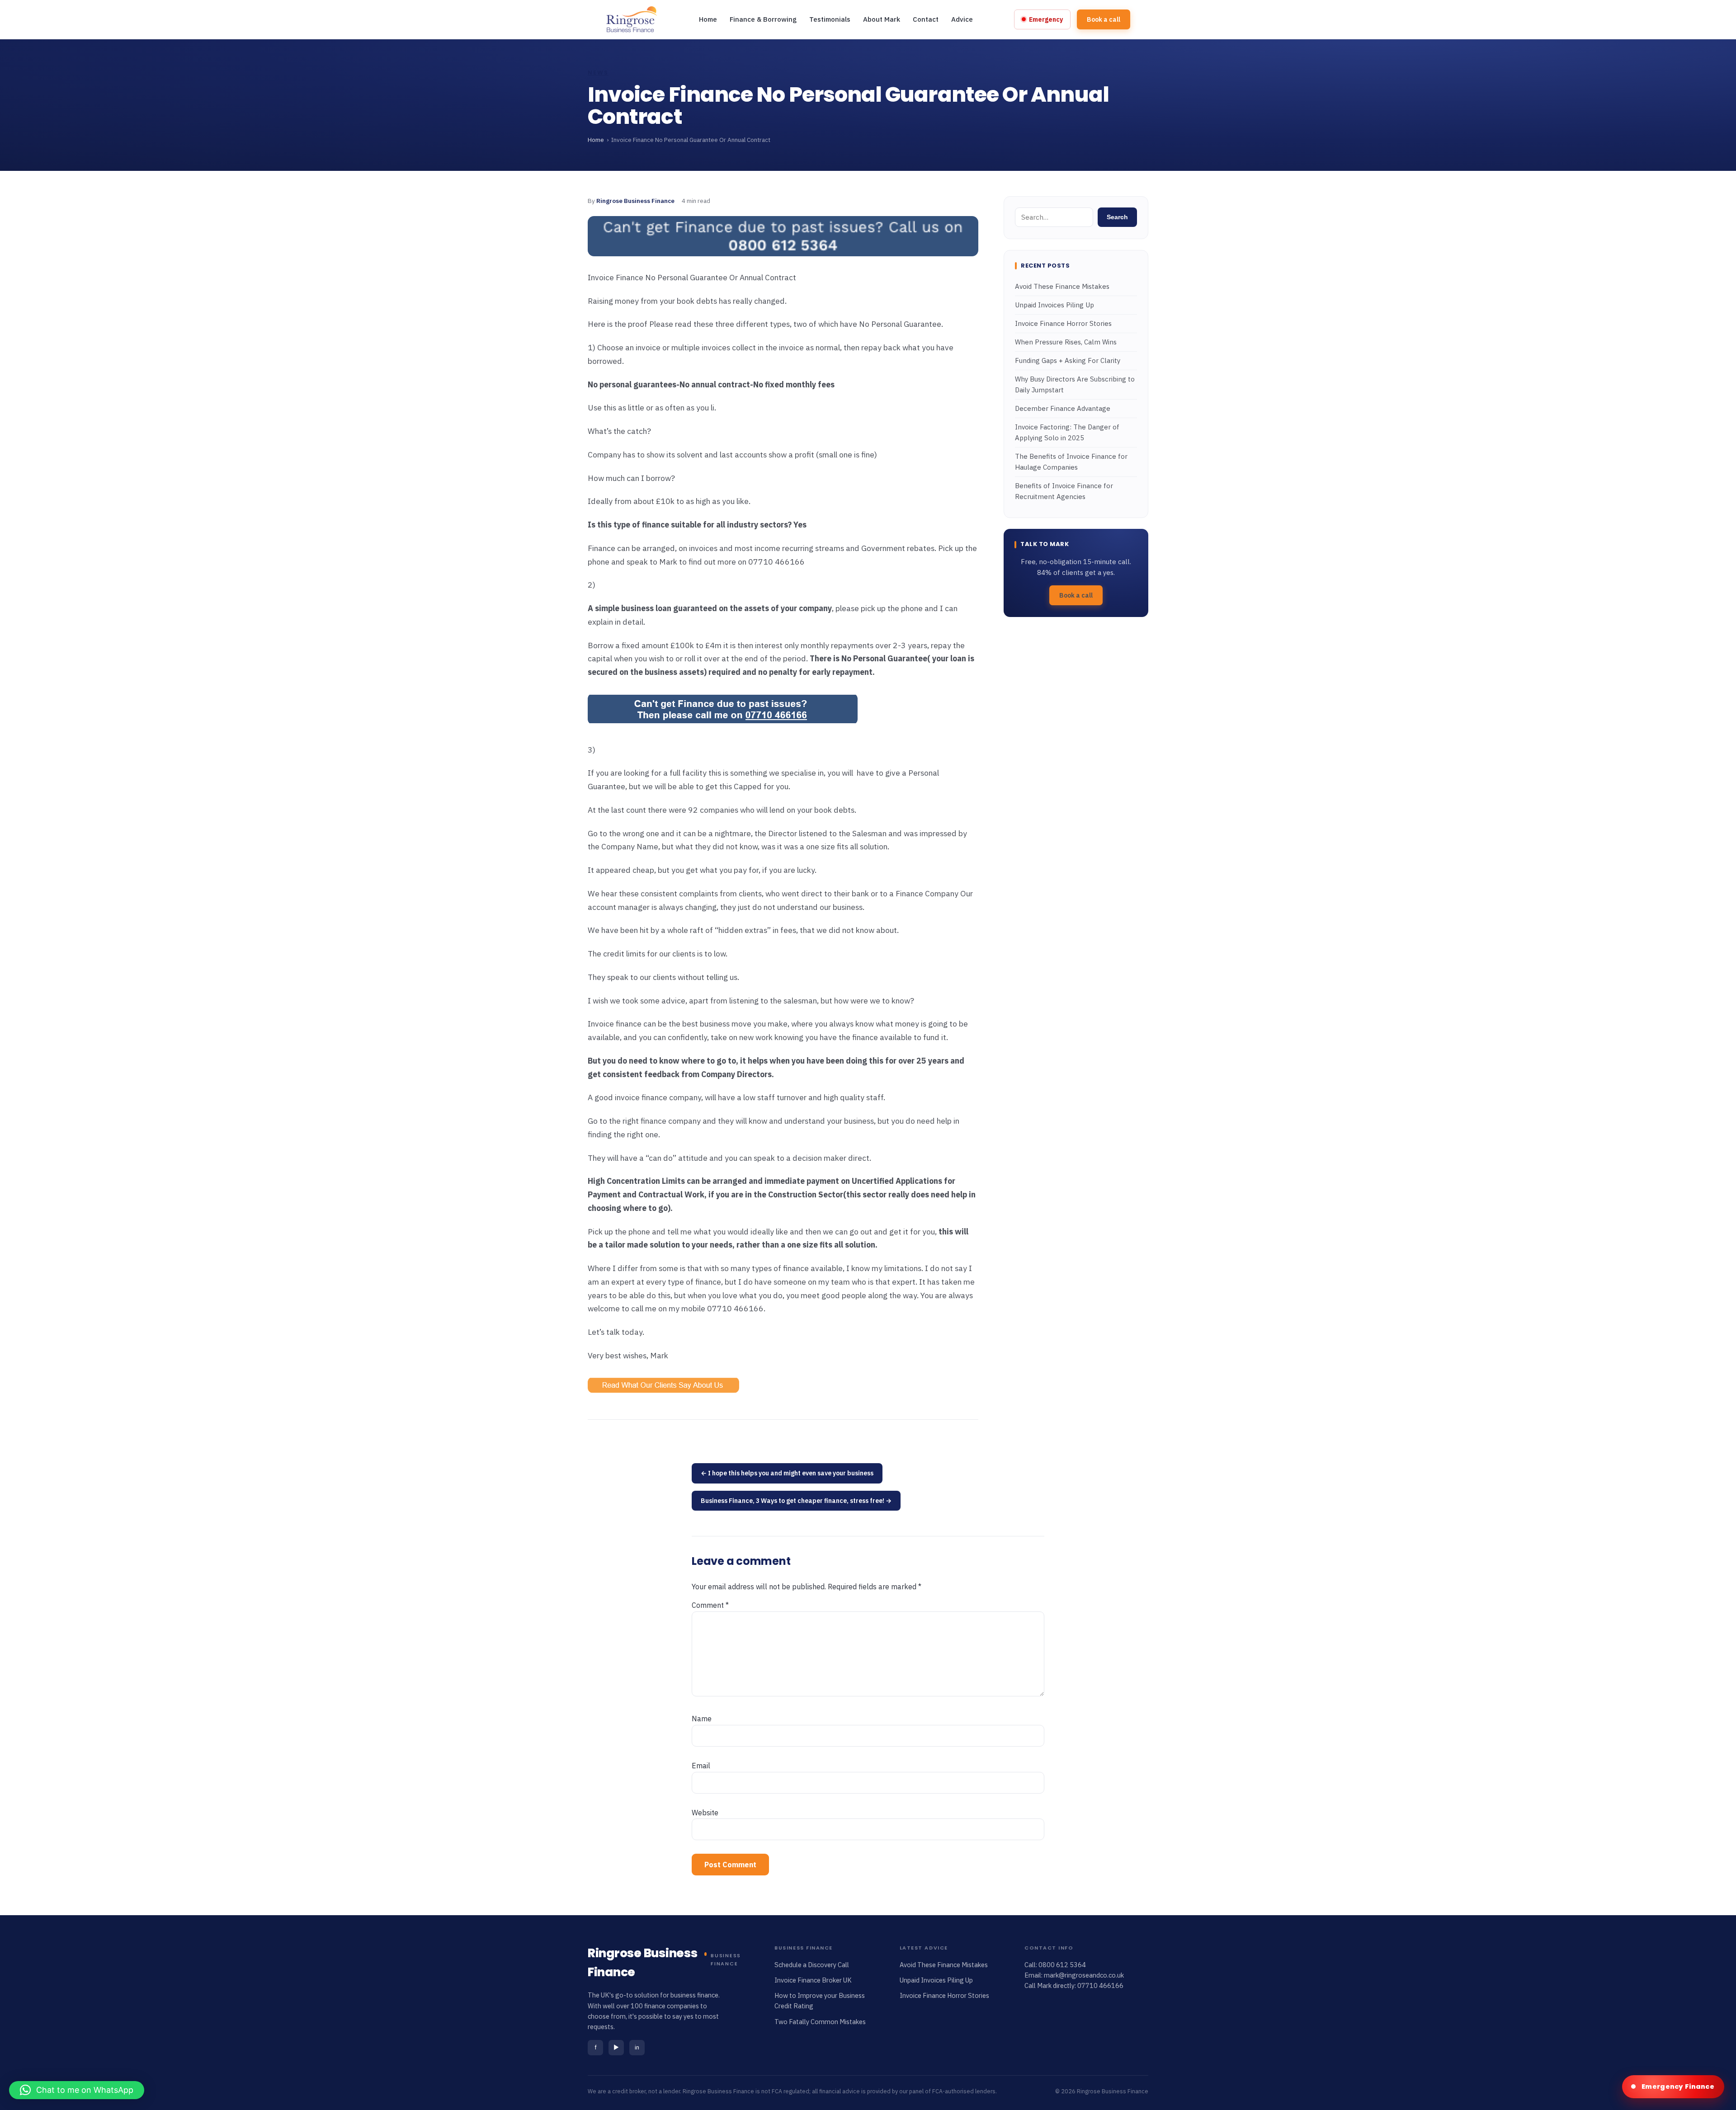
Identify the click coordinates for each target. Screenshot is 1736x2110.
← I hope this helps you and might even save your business (787, 1473)
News (598, 73)
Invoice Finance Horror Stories (1063, 324)
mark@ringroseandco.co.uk (1084, 1975)
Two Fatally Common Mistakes (820, 2022)
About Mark (882, 19)
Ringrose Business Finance (635, 201)
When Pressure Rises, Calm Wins (1066, 342)
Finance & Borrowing (763, 19)
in (637, 2047)
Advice (962, 19)
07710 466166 (1100, 1985)
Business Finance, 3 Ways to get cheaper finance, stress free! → (796, 1501)
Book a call (1104, 19)
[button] (77, 2090)
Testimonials (830, 19)
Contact (926, 19)
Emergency (1046, 19)
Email (701, 1766)
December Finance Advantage (1063, 409)
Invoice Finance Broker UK (813, 1980)
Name (702, 1719)
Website (705, 1813)
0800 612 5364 (1062, 1965)
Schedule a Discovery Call (812, 1965)
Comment (710, 1605)
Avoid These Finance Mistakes (1062, 287)
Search (1117, 217)
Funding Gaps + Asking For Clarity (1068, 361)
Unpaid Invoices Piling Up (1054, 305)
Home (708, 19)
